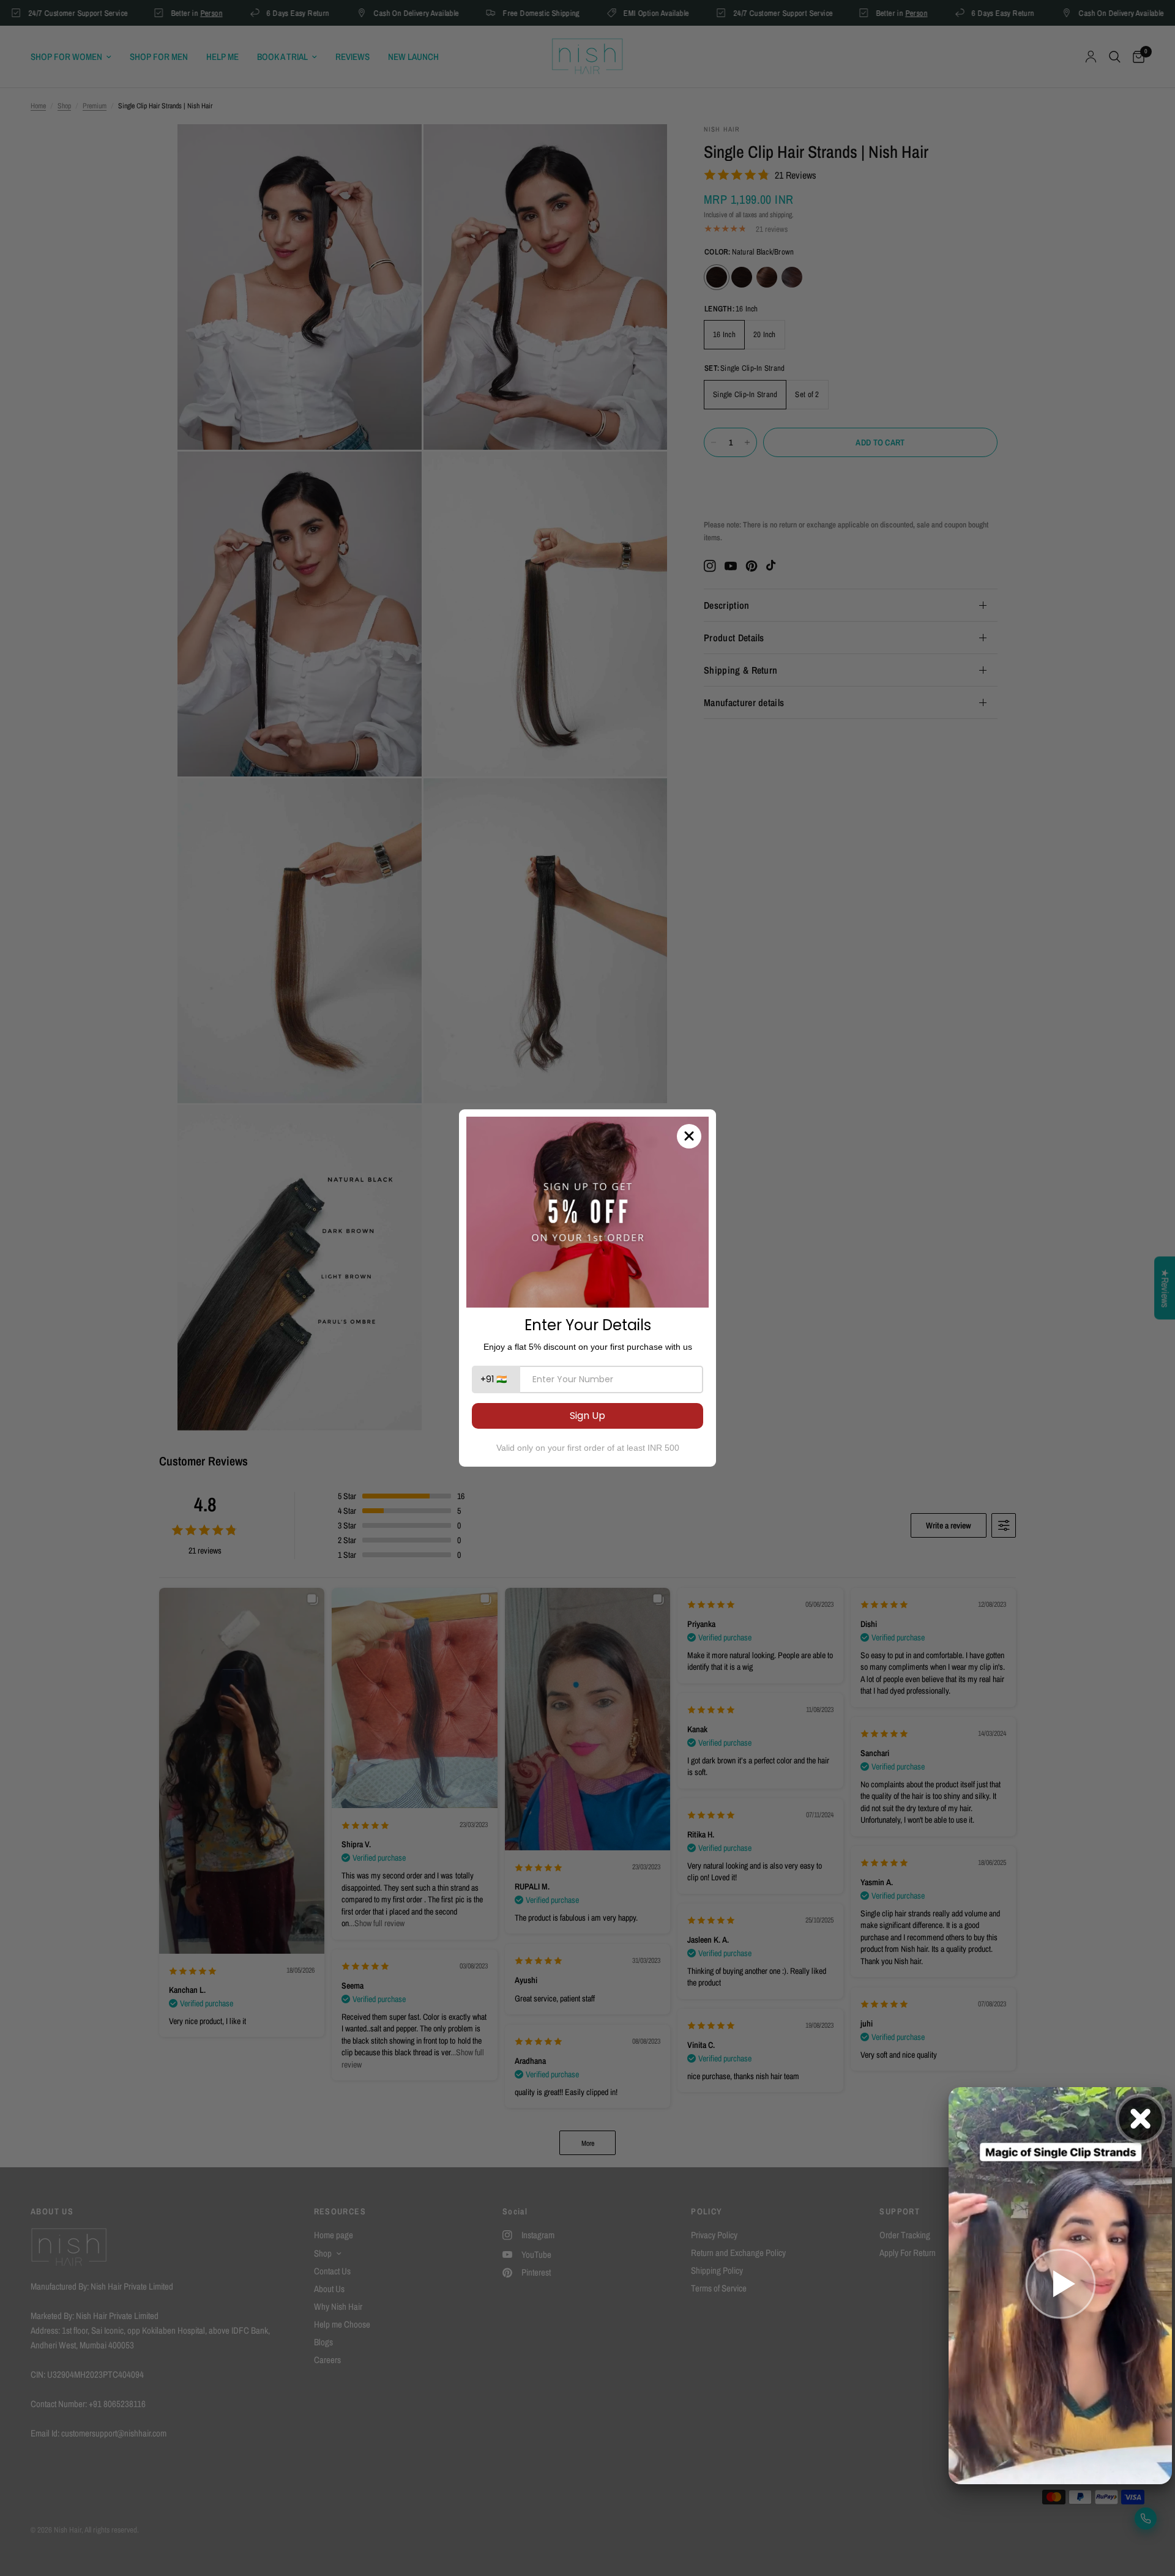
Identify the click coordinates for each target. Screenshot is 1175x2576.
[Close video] (1140, 2119)
